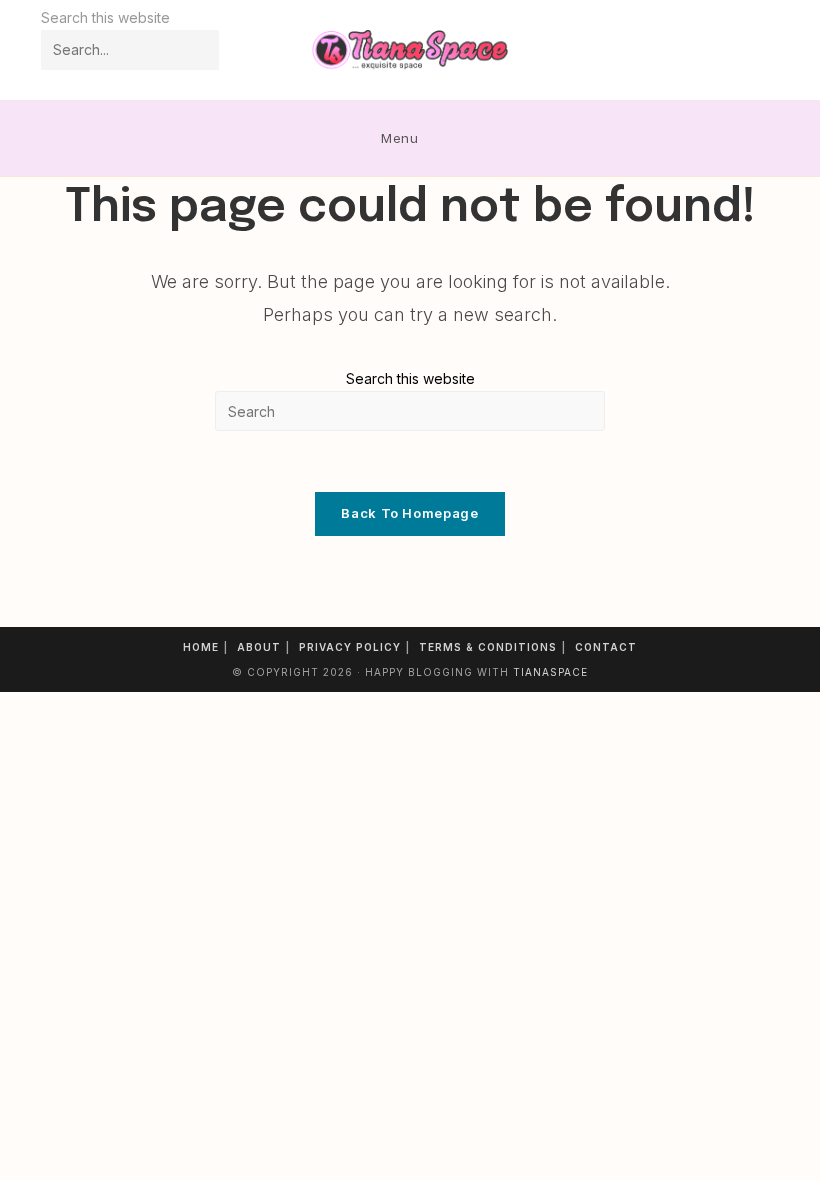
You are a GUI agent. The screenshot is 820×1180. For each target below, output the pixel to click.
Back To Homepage (409, 513)
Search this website (410, 378)
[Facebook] (711, 50)
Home (201, 647)
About (259, 647)
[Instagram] (738, 50)
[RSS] (765, 50)
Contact (606, 647)
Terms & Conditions (488, 647)
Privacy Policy (350, 647)
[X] (684, 50)
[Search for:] (445, 138)
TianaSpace (550, 672)
